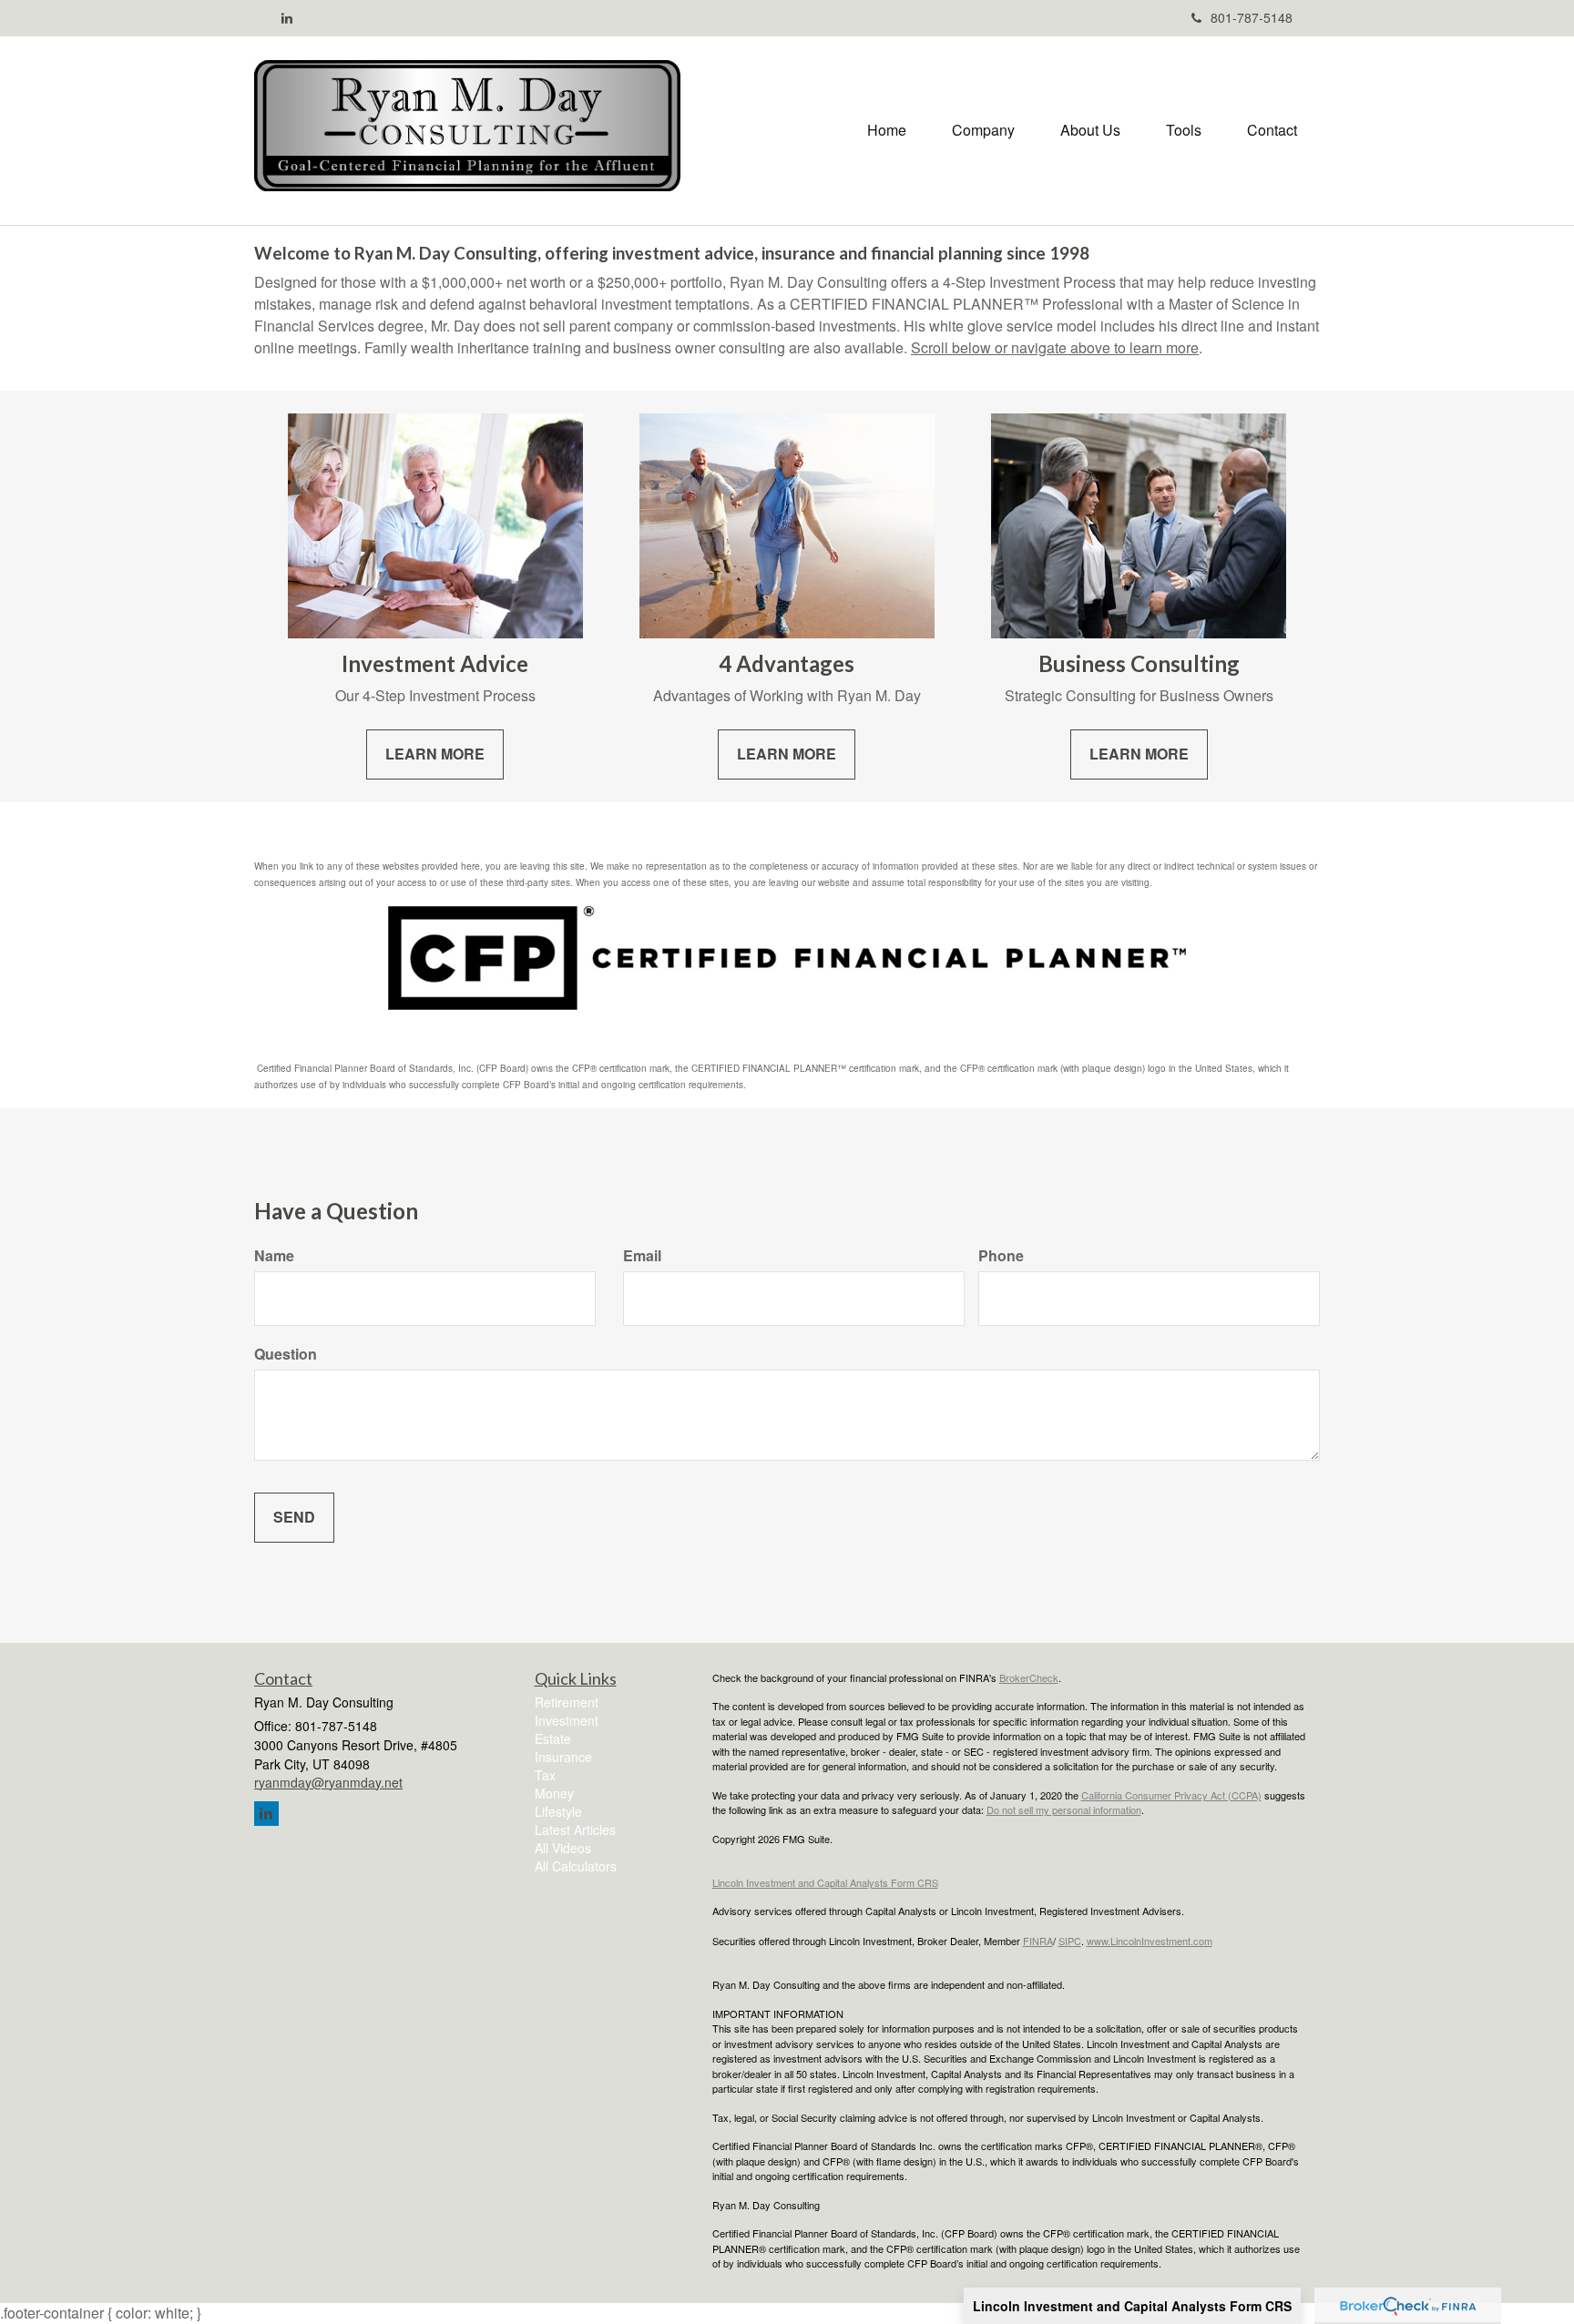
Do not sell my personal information (1064, 1809)
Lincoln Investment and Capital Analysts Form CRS (1132, 2306)
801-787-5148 (1252, 17)
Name (274, 1256)
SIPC (1070, 1941)
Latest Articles (575, 1830)
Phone (1001, 1256)
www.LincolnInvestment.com (1150, 1941)
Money (554, 1793)
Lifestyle (558, 1811)
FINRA (1038, 1941)
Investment (567, 1720)
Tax (545, 1775)
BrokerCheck (1029, 1677)
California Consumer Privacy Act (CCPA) (1171, 1795)
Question (286, 1354)
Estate (553, 1738)
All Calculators (576, 1866)
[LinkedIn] (287, 17)
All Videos (563, 1848)
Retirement (567, 1702)
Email (642, 1256)
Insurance (563, 1757)
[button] (983, 130)
